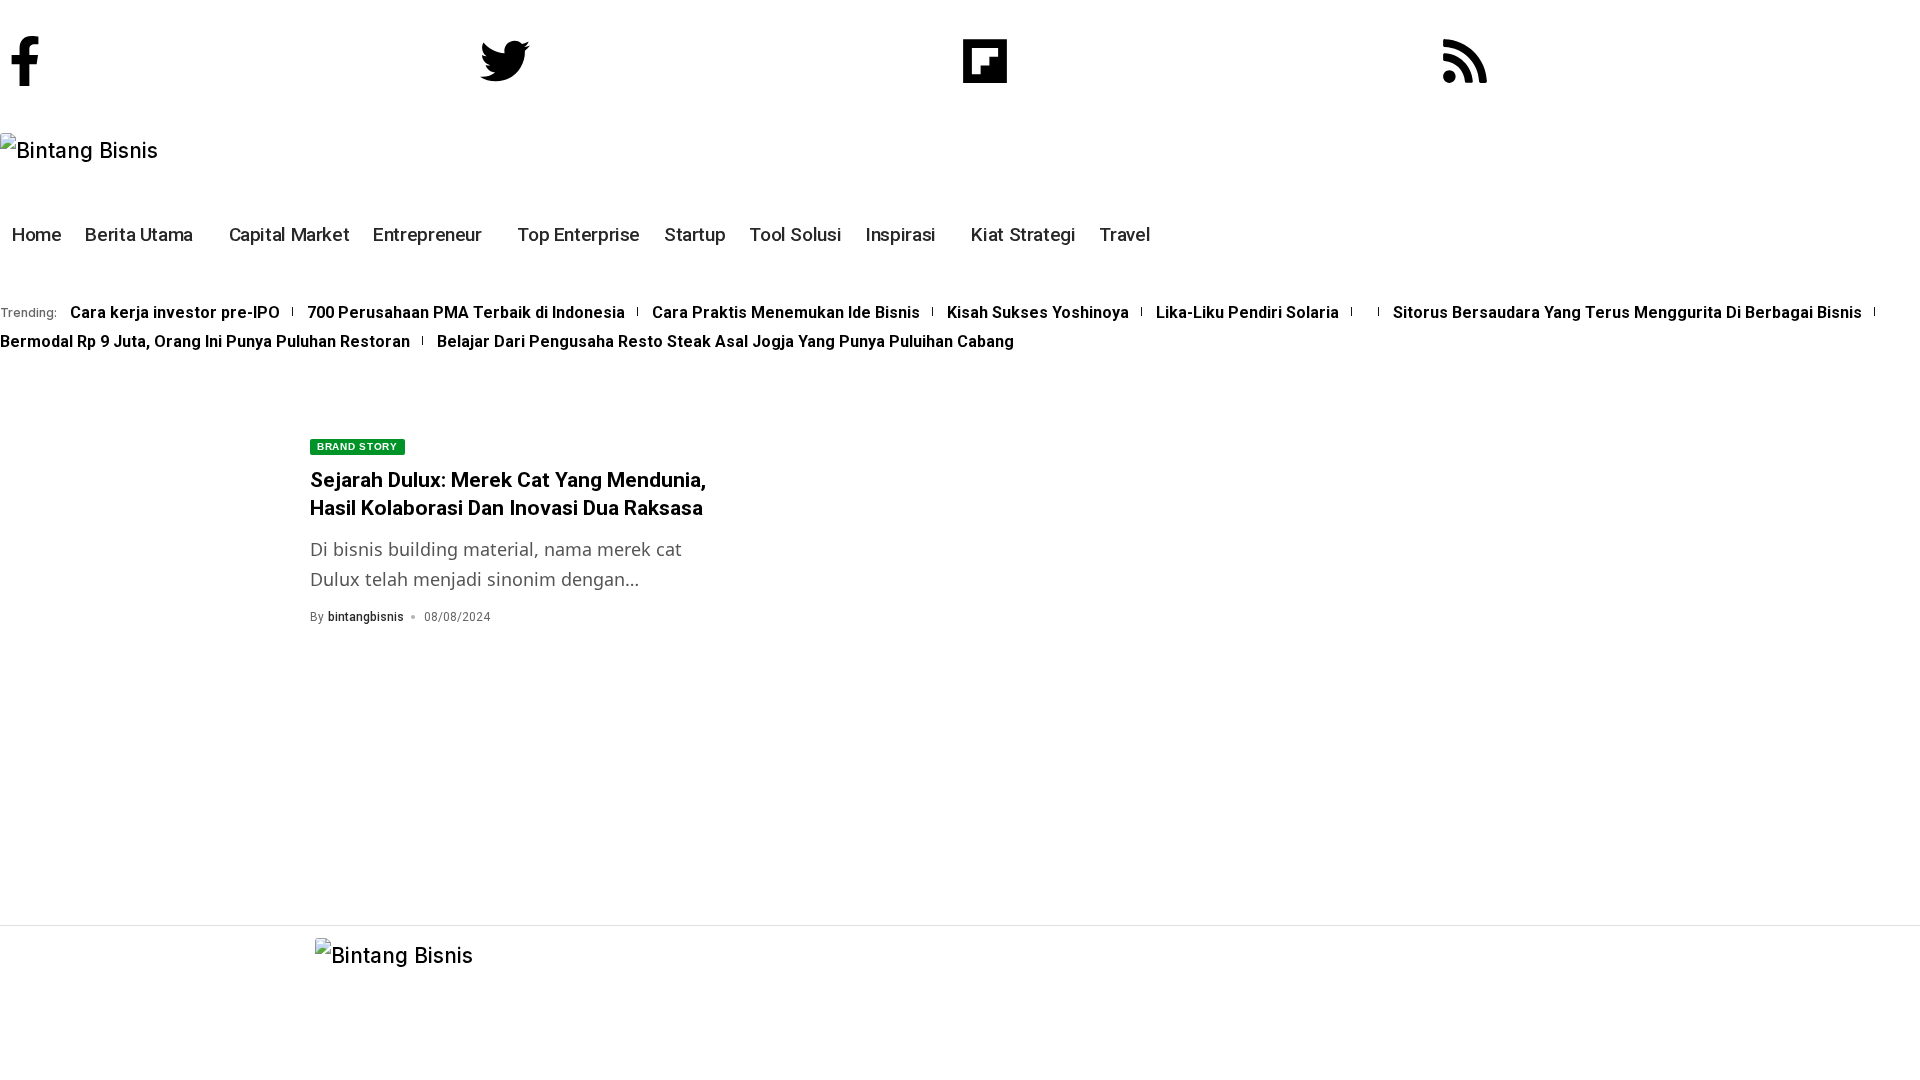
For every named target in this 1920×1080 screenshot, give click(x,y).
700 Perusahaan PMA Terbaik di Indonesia (466, 312)
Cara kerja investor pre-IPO (175, 312)
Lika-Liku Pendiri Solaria (1247, 312)
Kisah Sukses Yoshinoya (1038, 312)
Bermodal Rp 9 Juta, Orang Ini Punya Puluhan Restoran (205, 341)
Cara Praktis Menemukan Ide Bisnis (786, 312)
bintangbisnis (366, 617)
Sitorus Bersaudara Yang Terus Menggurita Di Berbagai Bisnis (1627, 312)
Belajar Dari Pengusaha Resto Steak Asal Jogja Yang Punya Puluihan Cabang (725, 341)
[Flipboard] (985, 61)
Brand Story (357, 446)
